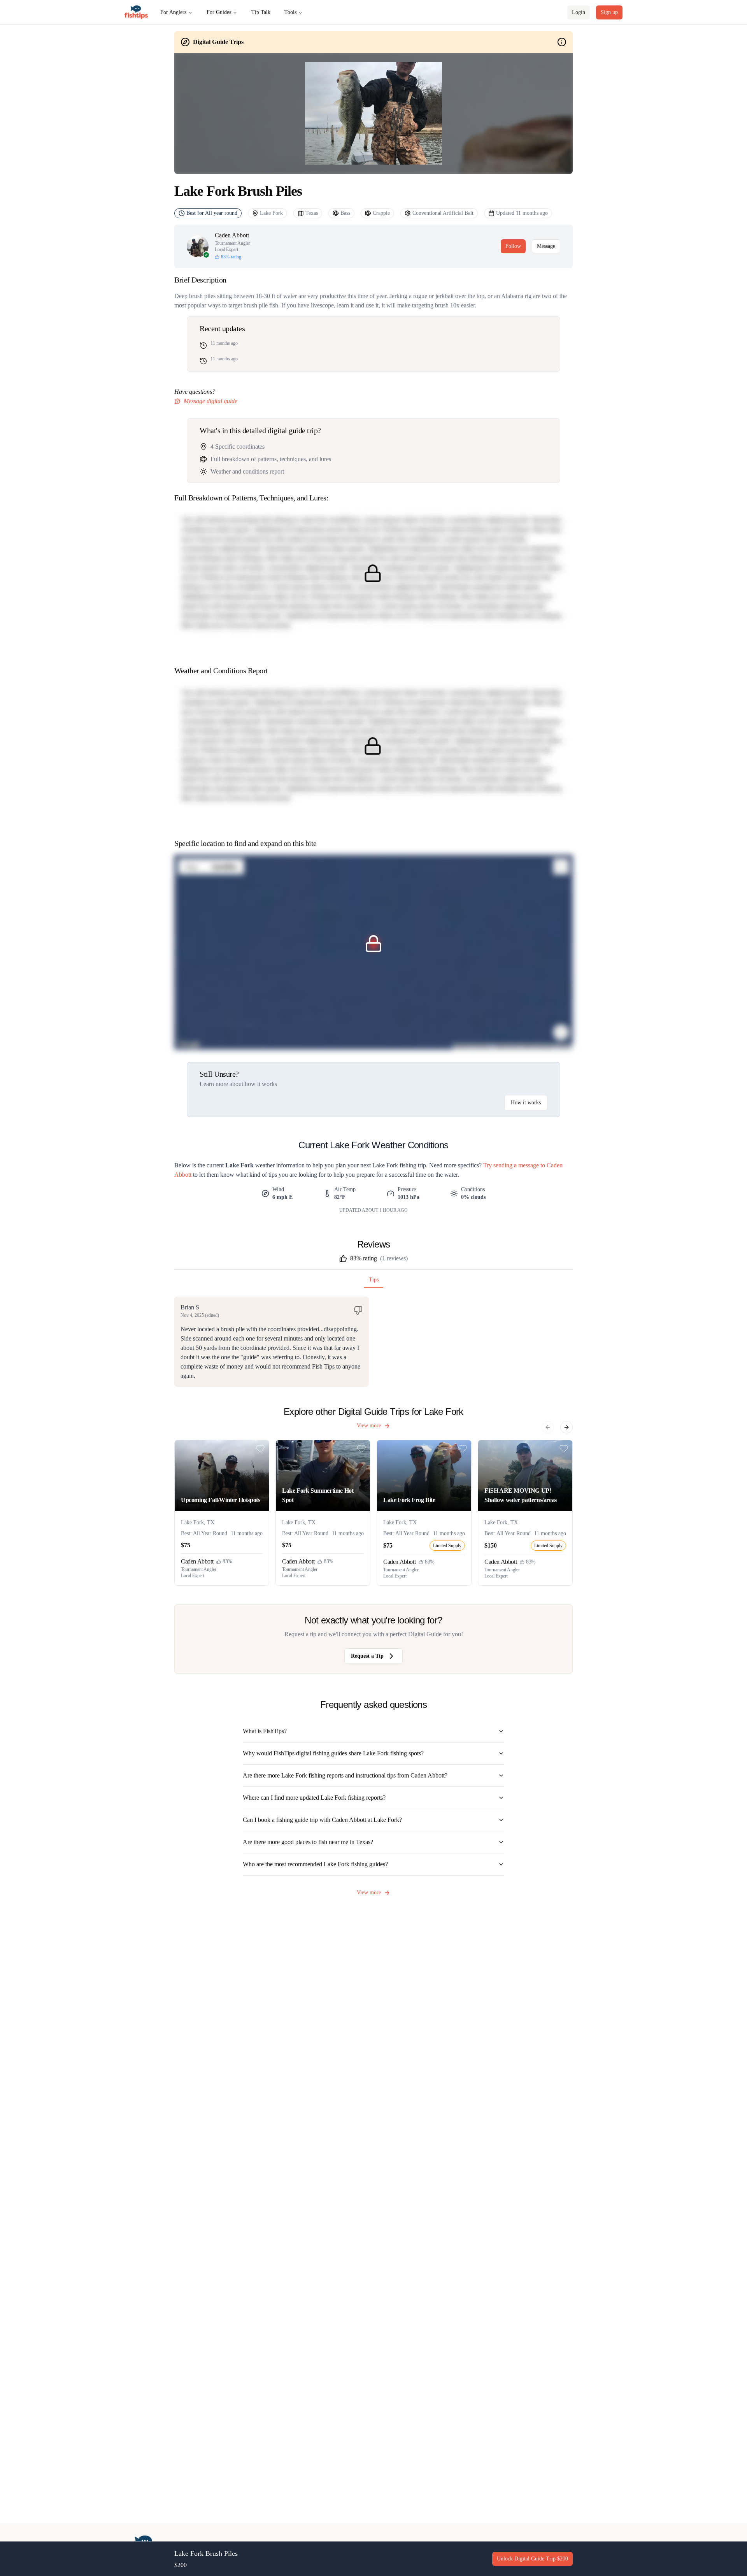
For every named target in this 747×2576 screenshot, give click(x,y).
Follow (513, 246)
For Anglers (173, 12)
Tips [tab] (374, 1280)
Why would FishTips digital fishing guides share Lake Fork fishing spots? (333, 1753)
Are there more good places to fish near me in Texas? (308, 1842)
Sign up (609, 12)
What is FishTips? (265, 1731)
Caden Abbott (232, 235)
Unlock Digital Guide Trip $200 (532, 2559)
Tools (290, 12)
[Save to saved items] (260, 1449)
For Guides (219, 12)
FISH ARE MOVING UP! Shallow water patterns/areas (521, 1495)
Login (579, 12)
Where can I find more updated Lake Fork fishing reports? (314, 1798)
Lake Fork (271, 213)
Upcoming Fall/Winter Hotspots (220, 1500)
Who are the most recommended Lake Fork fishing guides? (315, 1864)
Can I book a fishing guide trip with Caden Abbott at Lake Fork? (322, 1820)
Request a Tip (367, 1656)
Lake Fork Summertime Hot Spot (318, 1495)
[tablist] (373, 1282)
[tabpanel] (373, 1342)
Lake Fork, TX (198, 1522)
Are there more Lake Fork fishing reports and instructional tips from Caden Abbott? (345, 1775)
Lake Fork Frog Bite (409, 1500)
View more (369, 1426)
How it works (526, 1103)
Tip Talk (261, 12)
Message (546, 246)
